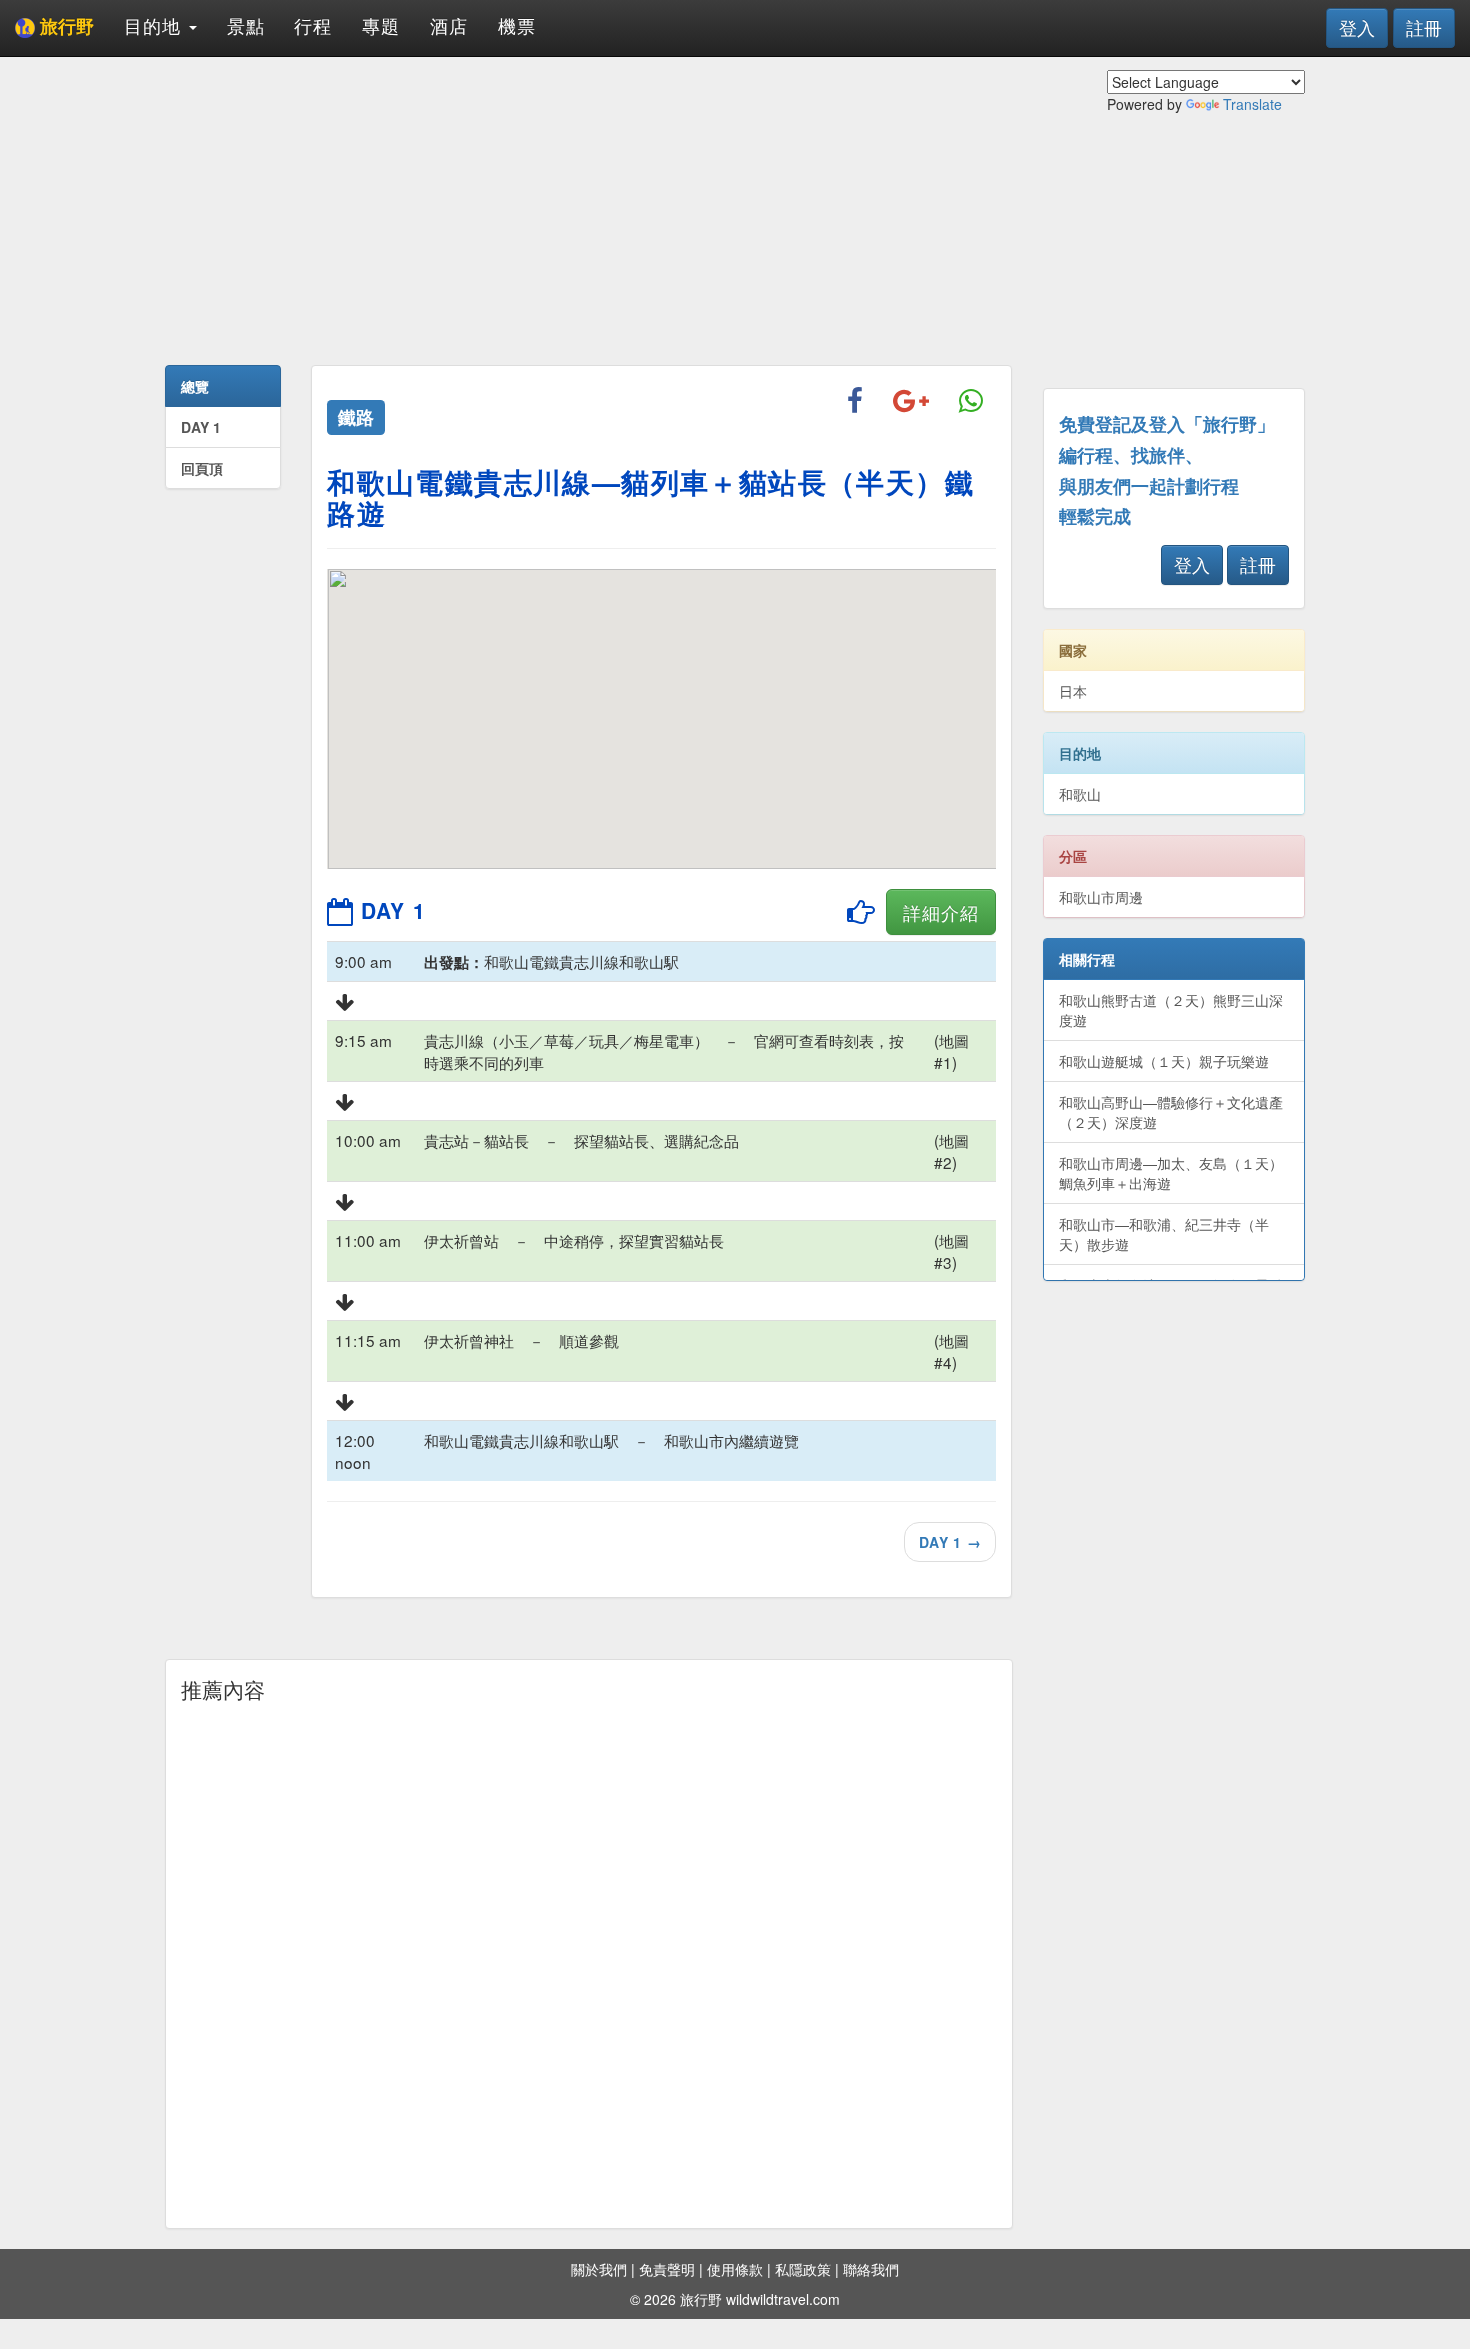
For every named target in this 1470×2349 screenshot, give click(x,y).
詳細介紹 (941, 912)
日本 (1073, 691)
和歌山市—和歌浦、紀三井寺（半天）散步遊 (1164, 1234)
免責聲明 (667, 2269)
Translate (1252, 104)
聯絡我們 (871, 2269)
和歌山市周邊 (1101, 897)
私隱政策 (803, 2269)
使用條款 (735, 2269)
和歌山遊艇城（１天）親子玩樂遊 (1164, 1061)
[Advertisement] (589, 210)
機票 (517, 25)
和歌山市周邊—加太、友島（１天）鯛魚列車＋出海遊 (1171, 1173)
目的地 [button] (155, 25)
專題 (381, 25)
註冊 (1424, 27)
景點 (246, 25)
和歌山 (1080, 794)
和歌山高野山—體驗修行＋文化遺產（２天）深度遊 (1171, 1112)
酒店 (449, 25)
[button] (838, 747)
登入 (1357, 27)
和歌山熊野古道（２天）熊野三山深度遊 (1171, 1010)
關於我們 (599, 2269)
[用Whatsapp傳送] (971, 402)
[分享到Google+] (911, 402)
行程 (313, 25)
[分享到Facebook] (855, 402)
